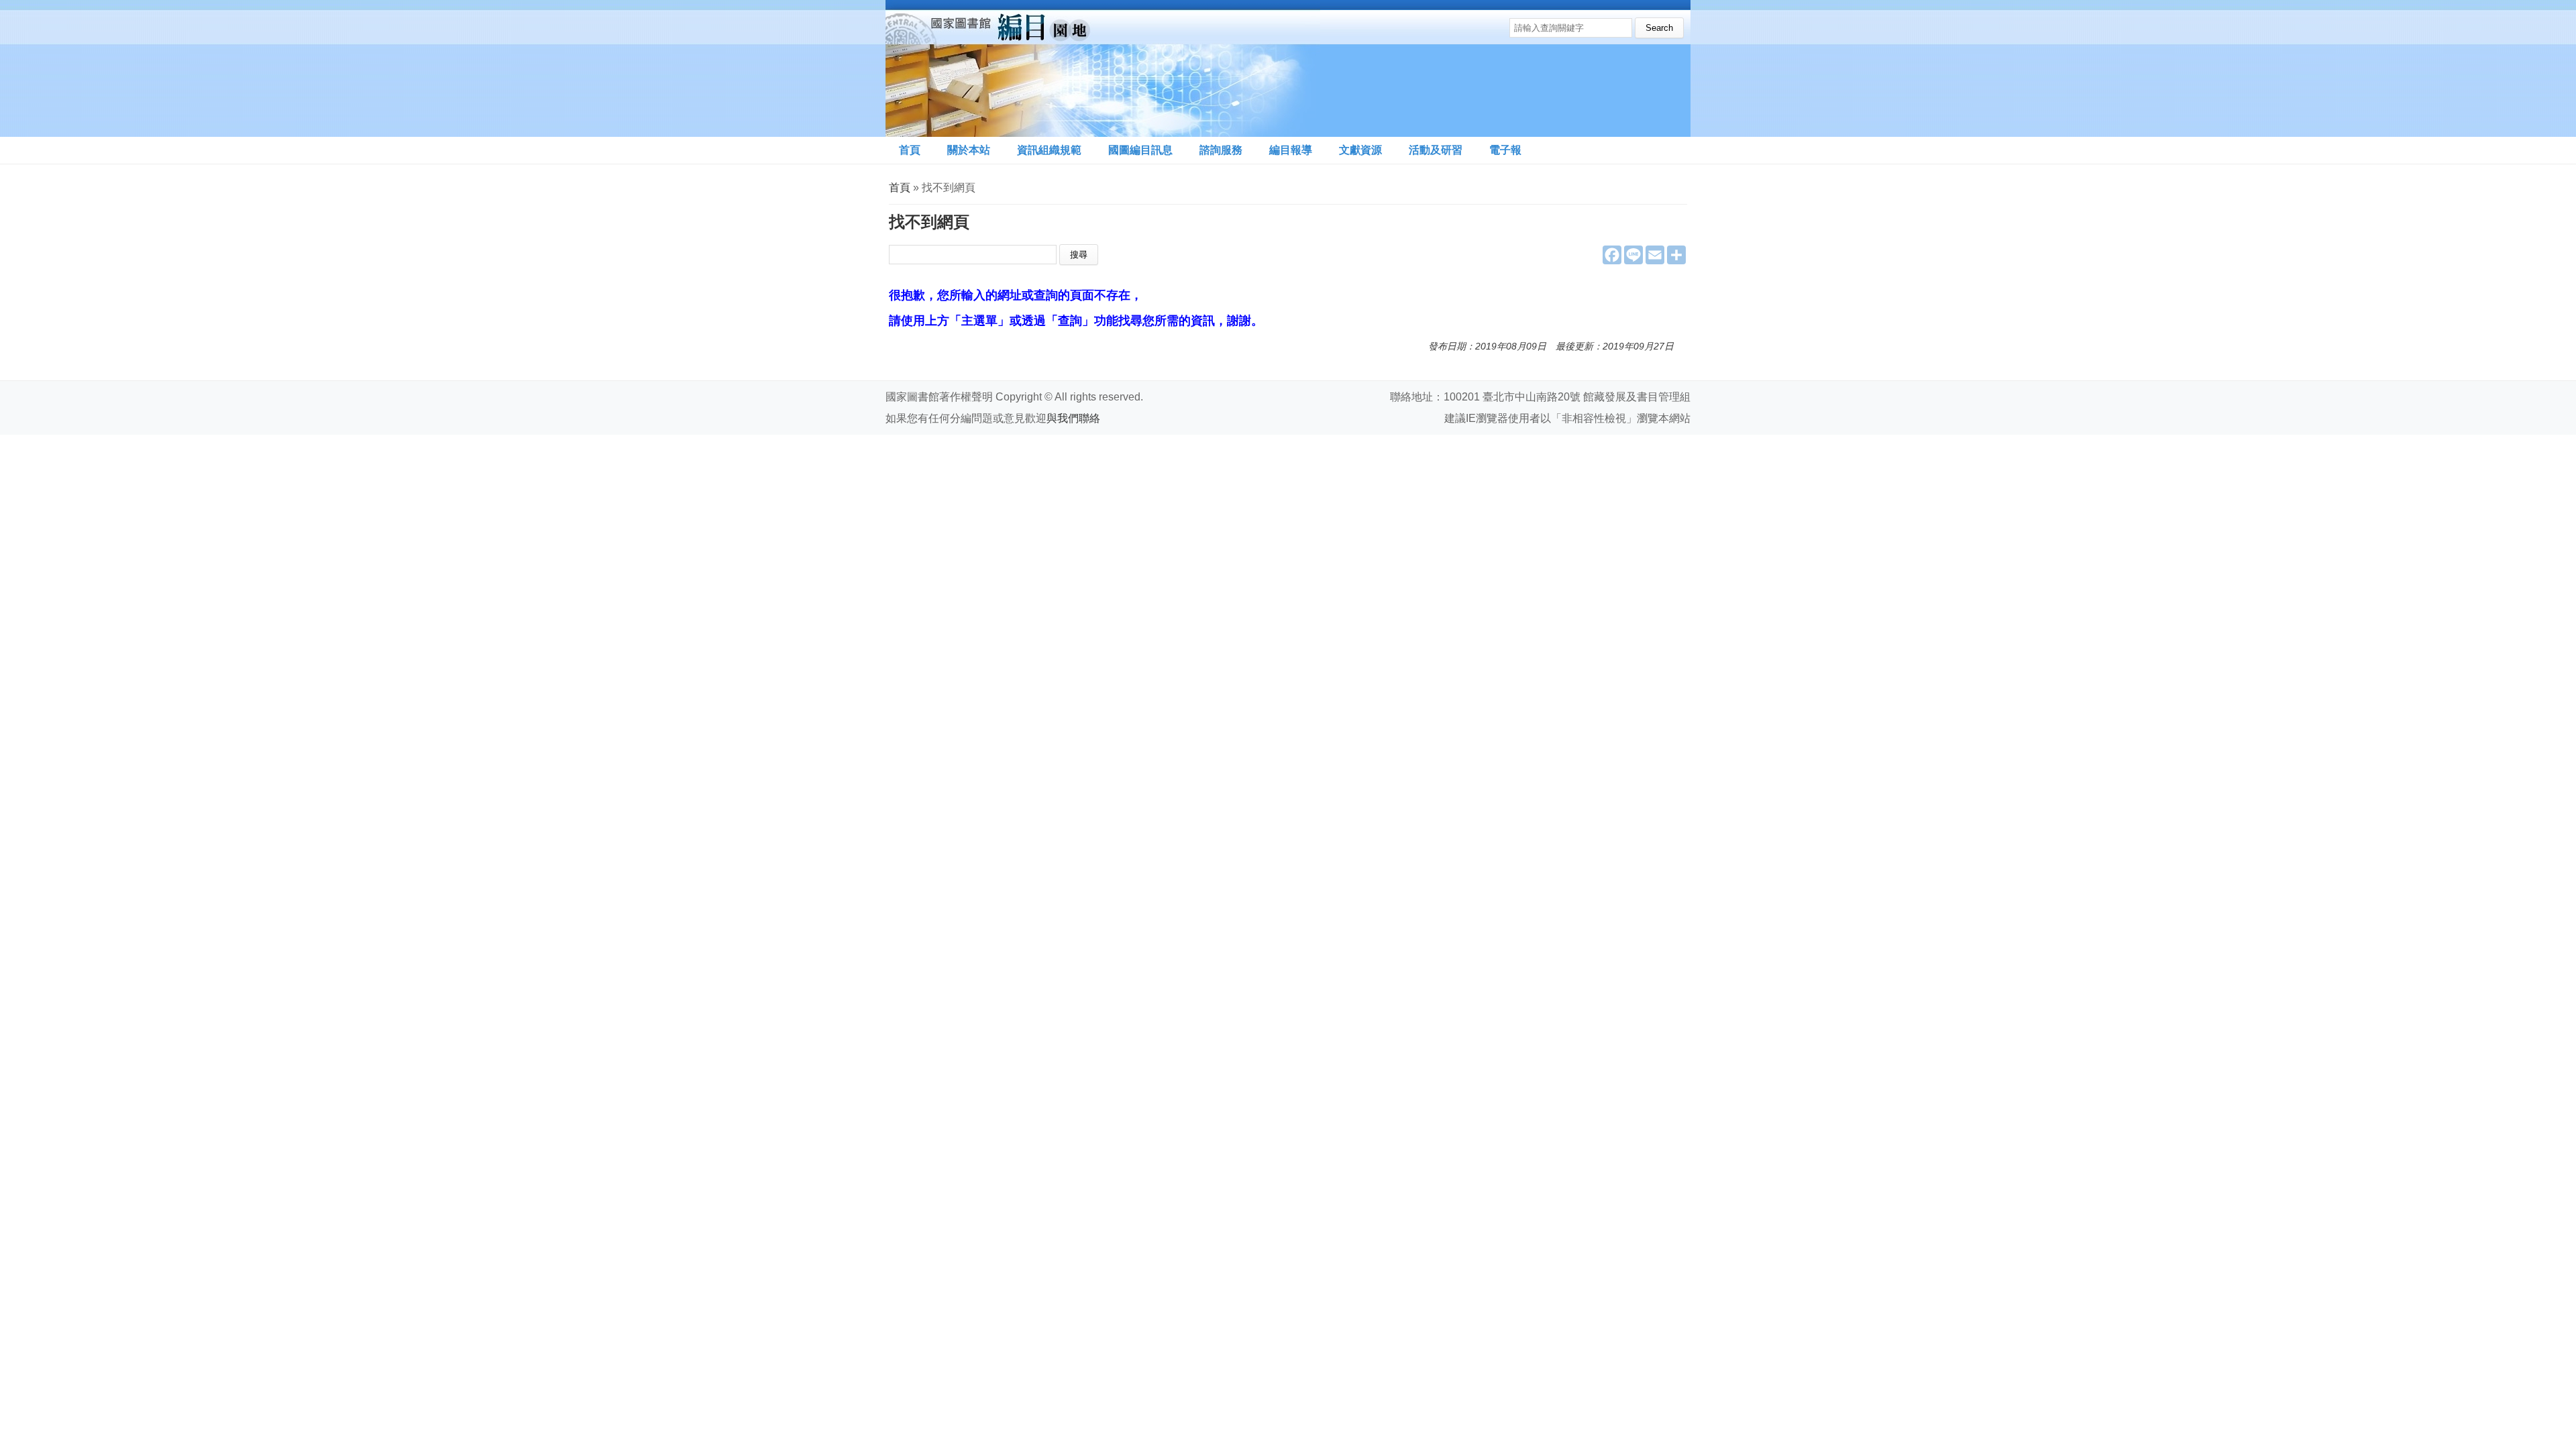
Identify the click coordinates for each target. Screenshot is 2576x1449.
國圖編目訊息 (1140, 150)
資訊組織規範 (1049, 150)
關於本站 (969, 150)
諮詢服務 (1221, 150)
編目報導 (1291, 150)
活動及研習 (1436, 150)
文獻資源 (1360, 150)
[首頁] (1103, 68)
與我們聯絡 (1073, 418)
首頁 (910, 150)
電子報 (1505, 150)
